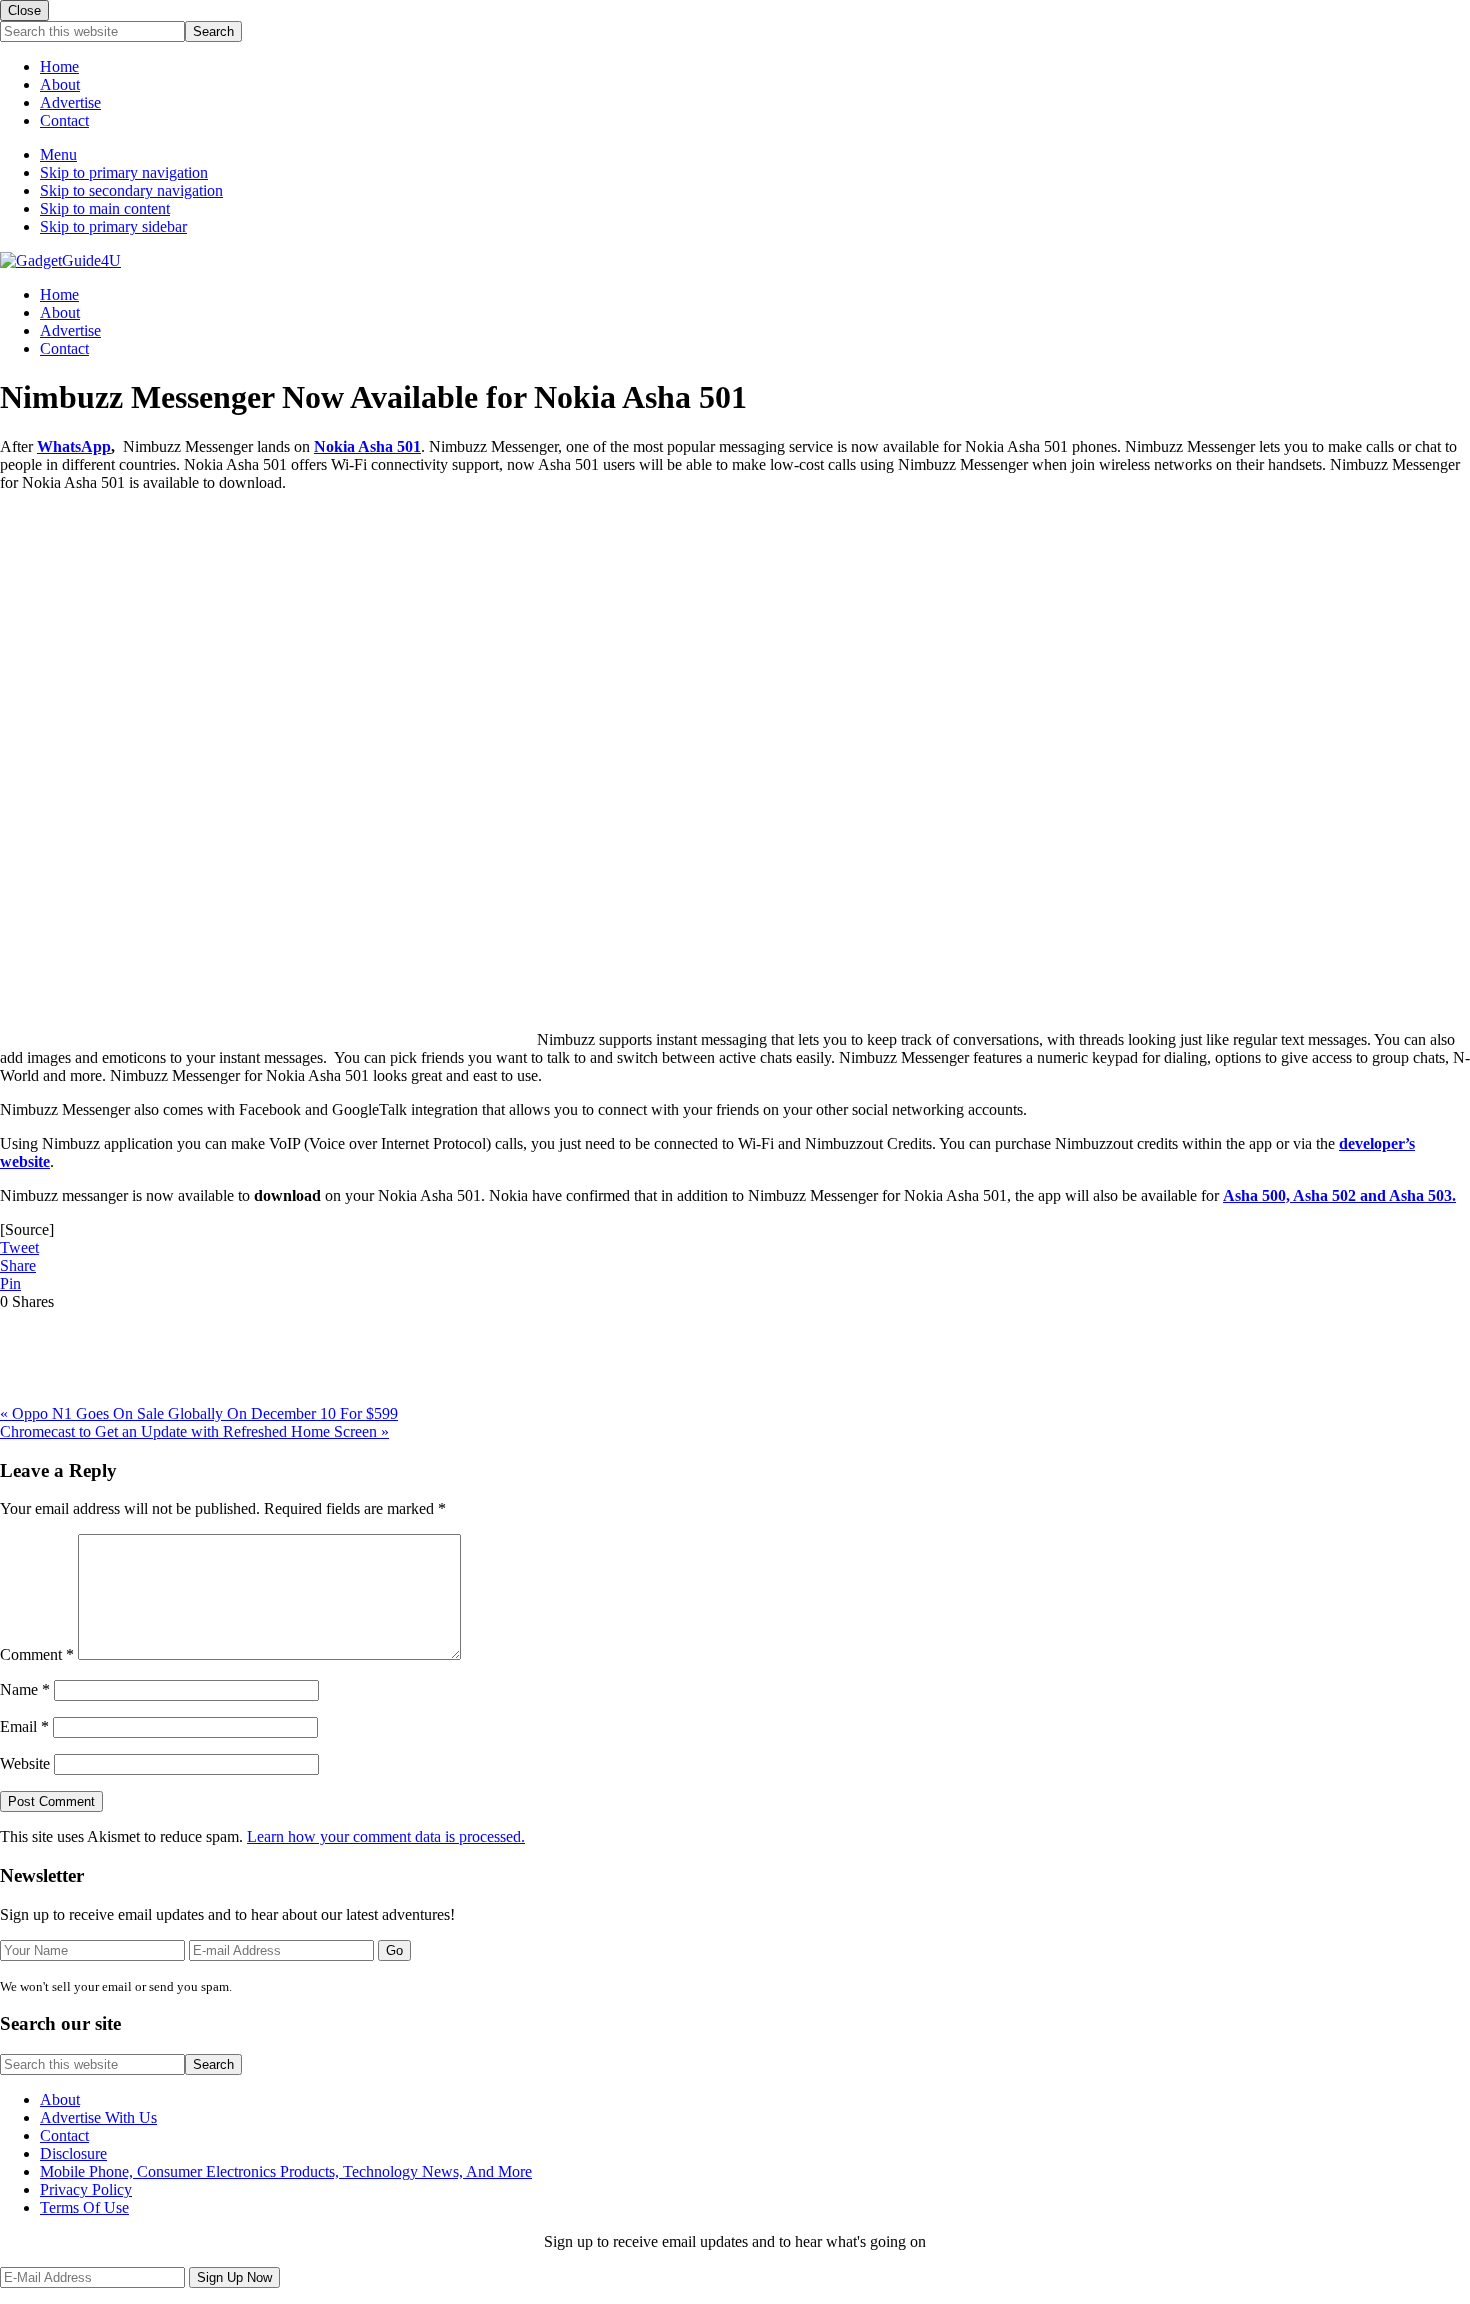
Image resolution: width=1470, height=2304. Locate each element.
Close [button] (24, 10)
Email (24, 1726)
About (60, 84)
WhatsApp (74, 446)
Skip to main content (105, 208)
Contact (64, 120)
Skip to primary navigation (124, 172)
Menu (58, 154)
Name (25, 1689)
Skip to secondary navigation (131, 190)
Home (59, 66)
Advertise (70, 102)
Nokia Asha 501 (367, 446)
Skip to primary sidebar (113, 226)
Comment (37, 1654)
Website (25, 1763)
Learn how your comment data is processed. (386, 1836)
